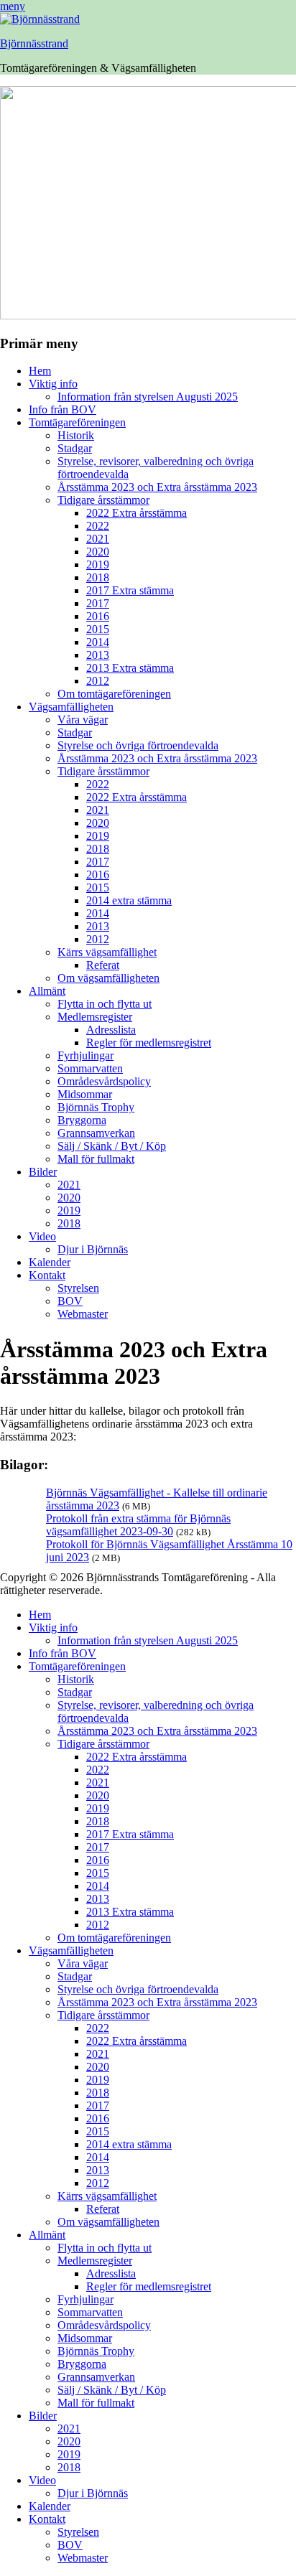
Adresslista (111, 1030)
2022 (98, 526)
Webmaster (83, 1314)
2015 (98, 629)
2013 (98, 655)
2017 (98, 603)
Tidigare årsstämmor (103, 500)
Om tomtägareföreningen (114, 694)
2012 (98, 681)
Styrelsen (78, 1288)
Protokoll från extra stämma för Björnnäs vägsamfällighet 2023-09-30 (138, 1525)
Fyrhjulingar (85, 1055)
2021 (98, 539)
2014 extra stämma (129, 900)
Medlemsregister (95, 1017)
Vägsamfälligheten (71, 707)
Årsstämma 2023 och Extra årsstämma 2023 (157, 487)
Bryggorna (82, 1120)
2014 (98, 642)
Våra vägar (83, 720)
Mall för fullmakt (96, 1159)
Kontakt (47, 1275)
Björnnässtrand (34, 43)
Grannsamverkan (96, 1133)
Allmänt (47, 991)
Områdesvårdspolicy (104, 1081)
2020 (98, 552)
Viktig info (53, 384)
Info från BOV (63, 409)
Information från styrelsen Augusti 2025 (148, 397)
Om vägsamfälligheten (108, 978)
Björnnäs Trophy (96, 1107)
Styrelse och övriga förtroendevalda (138, 745)
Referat (103, 965)
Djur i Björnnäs (93, 1249)
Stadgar (75, 448)
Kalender (50, 1262)
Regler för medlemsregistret (149, 1043)
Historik (76, 435)
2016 (98, 616)
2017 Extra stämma (130, 590)
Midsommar (85, 1094)
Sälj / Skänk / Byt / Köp (112, 1146)
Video (42, 1236)
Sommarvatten (90, 1068)
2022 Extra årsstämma (137, 513)
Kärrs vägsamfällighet (107, 952)
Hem (40, 371)
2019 (98, 565)
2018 (98, 577)
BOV (70, 1301)
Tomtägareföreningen (77, 422)
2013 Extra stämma (130, 668)
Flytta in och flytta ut (105, 1004)
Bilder (43, 1172)
